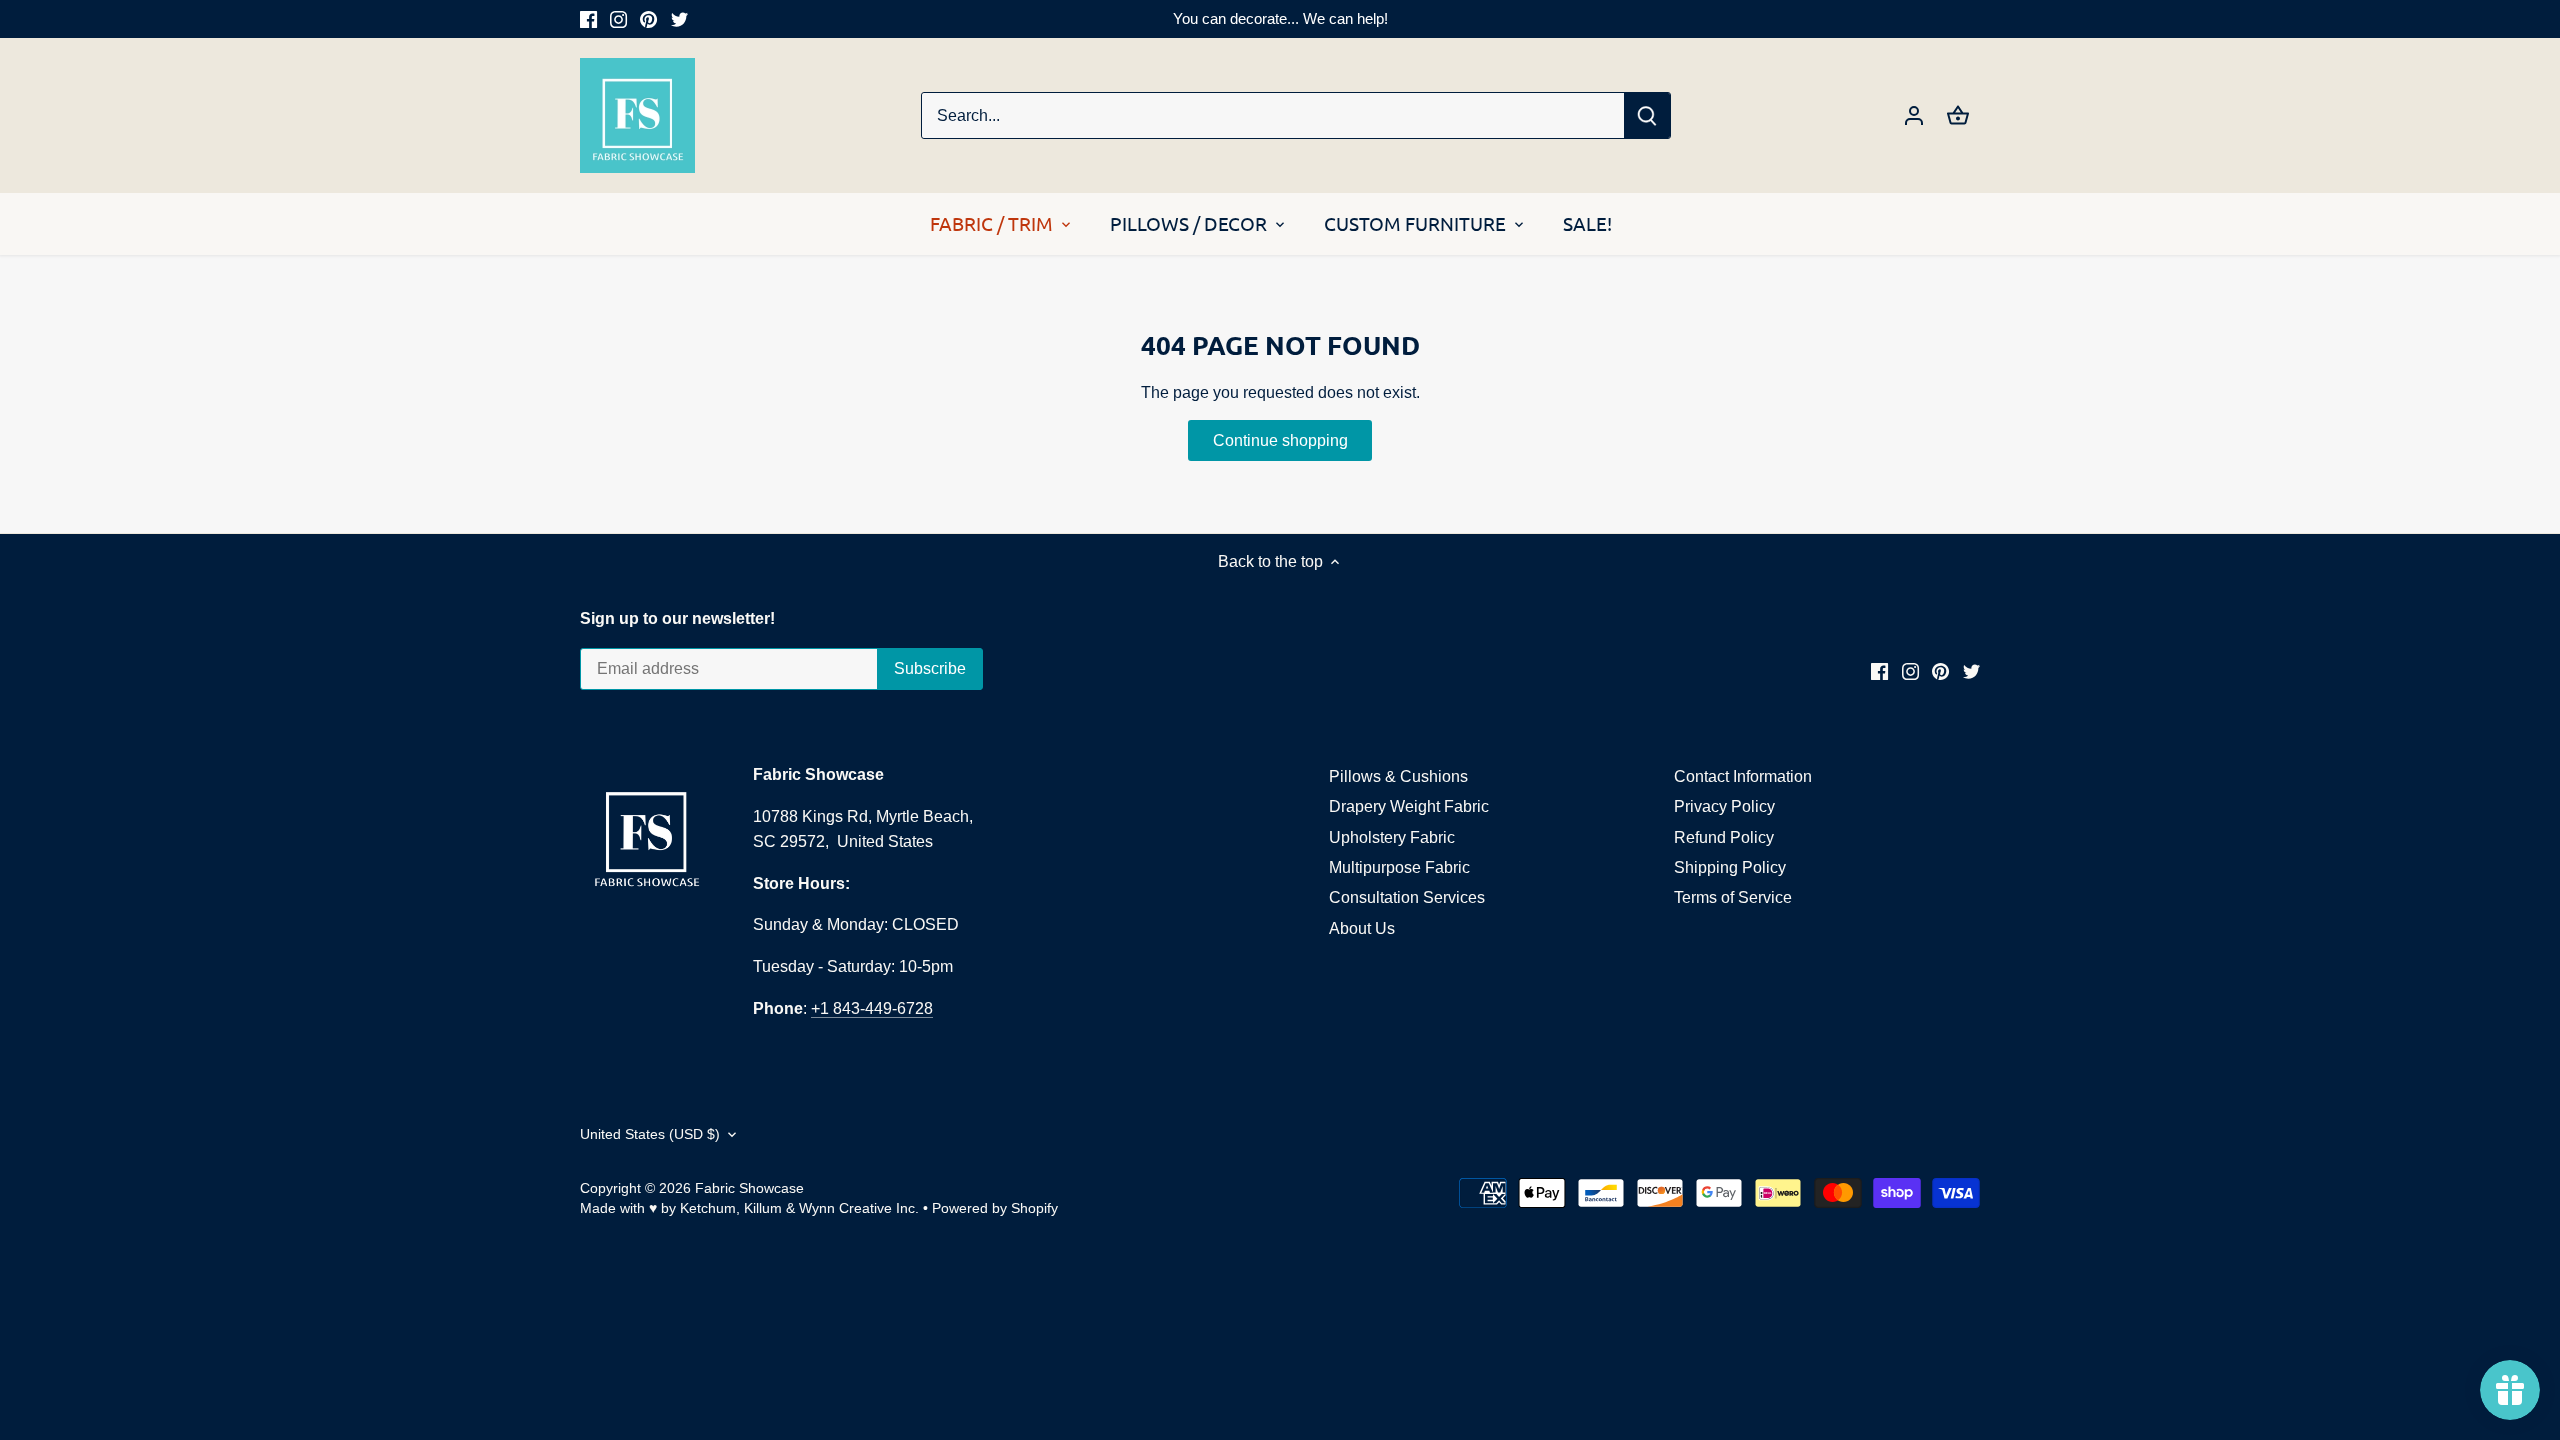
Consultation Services (1407, 897)
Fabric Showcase (749, 1188)
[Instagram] (618, 19)
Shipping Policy (1730, 867)
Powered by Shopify (995, 1208)
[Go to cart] (1958, 115)
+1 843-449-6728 (872, 1008)
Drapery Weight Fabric (1409, 806)
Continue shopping (1280, 440)
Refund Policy (1724, 837)
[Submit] (1647, 115)
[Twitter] (679, 19)
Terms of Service (1733, 897)
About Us (1362, 928)
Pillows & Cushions (1398, 776)
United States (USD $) (650, 1134)
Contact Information (1743, 776)
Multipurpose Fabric (1399, 867)
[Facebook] (588, 19)
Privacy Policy (1724, 806)
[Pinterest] (648, 19)
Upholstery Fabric (1392, 837)
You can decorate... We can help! (1280, 18)
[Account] (1914, 115)
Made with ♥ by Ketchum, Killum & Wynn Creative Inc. (749, 1208)
